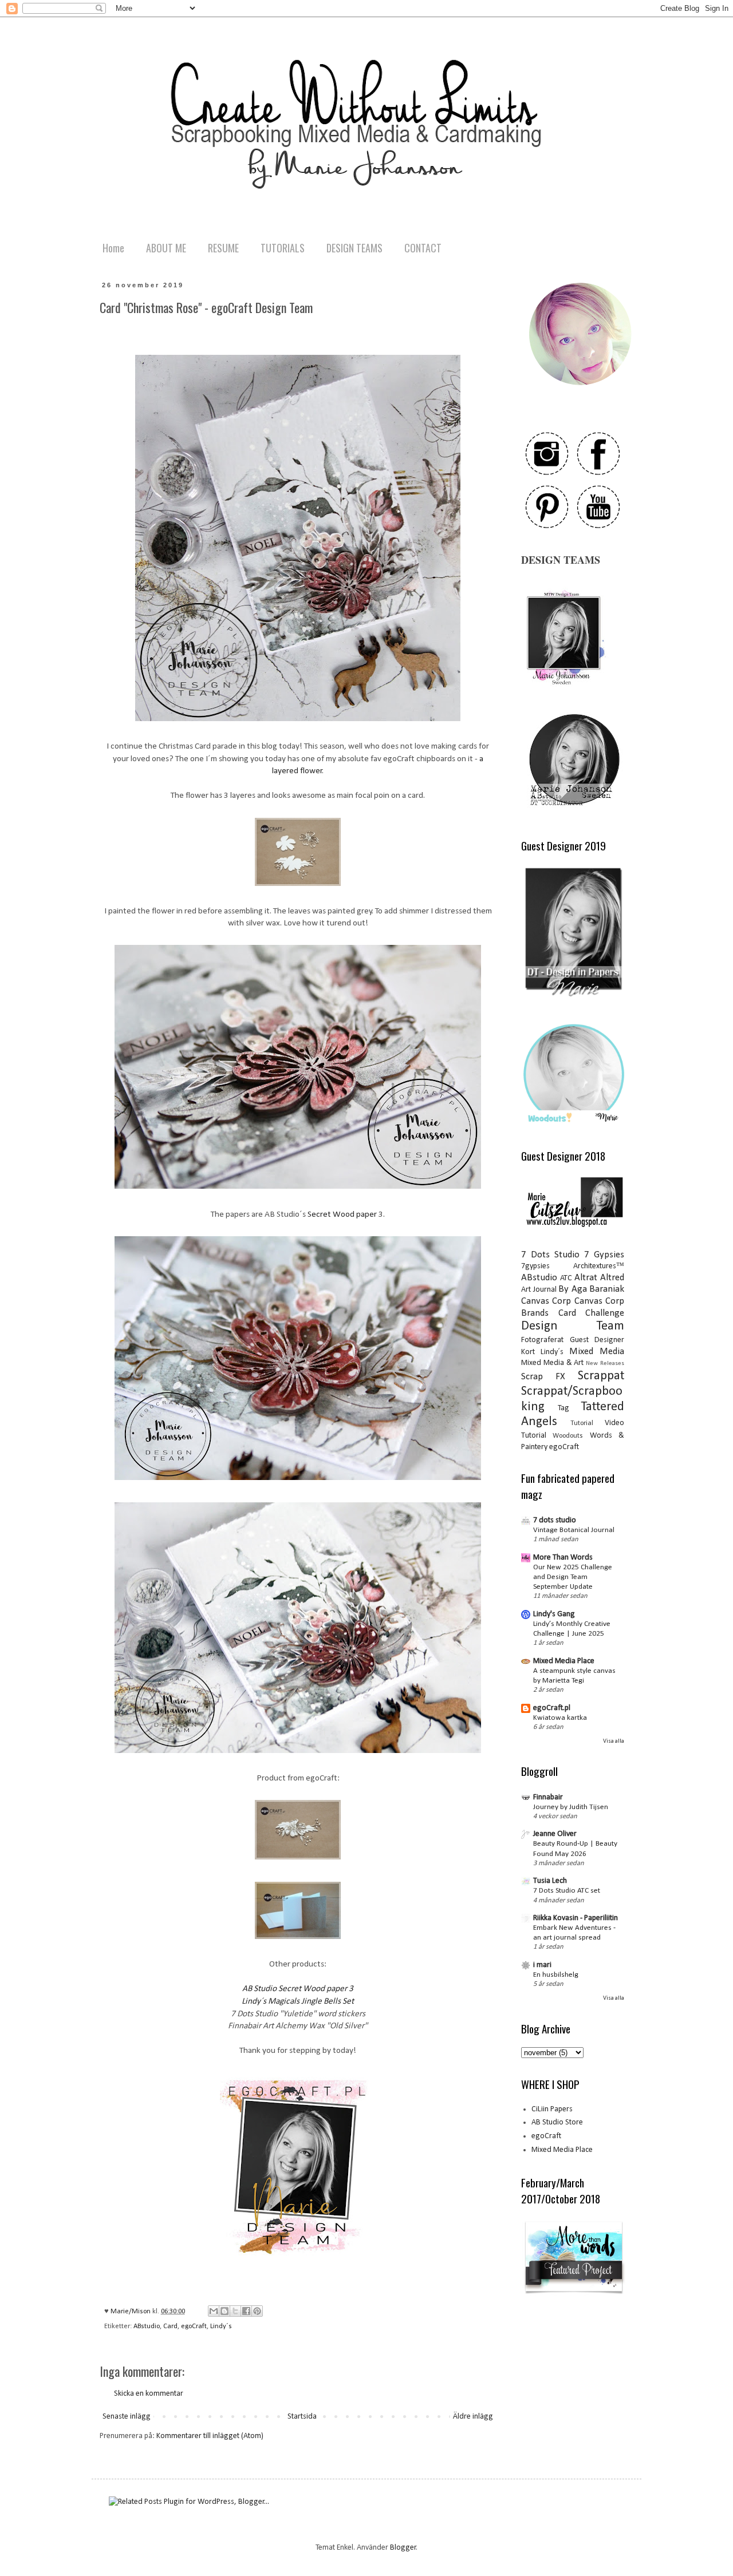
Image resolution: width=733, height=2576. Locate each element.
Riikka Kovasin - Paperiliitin (576, 1918)
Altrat (586, 1278)
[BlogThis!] (224, 2311)
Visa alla (614, 1741)
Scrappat (601, 1376)
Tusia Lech (550, 1881)
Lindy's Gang (554, 1614)
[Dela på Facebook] (246, 2311)
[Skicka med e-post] (214, 2311)
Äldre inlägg (473, 2417)
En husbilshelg (556, 1975)
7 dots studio (555, 1520)
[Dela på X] (235, 2311)
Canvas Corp (546, 1301)
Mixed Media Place (564, 1661)
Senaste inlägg (127, 2417)
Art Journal (539, 1290)
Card (170, 2326)
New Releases (605, 1364)
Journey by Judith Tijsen (571, 1807)
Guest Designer (597, 1340)
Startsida (302, 2417)
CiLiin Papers (552, 2109)
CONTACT (423, 248)
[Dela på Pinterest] (257, 2311)
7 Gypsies (604, 1255)
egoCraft (194, 2326)
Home (113, 248)
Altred (612, 1278)
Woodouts (568, 1436)
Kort (528, 1352)
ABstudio (147, 2326)
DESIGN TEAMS (354, 248)
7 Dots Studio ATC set (567, 1891)
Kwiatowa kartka (560, 1718)
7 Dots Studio (550, 1255)
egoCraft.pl (552, 1708)
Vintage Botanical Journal (574, 1530)
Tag (563, 1408)
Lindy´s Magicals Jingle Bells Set (298, 2001)
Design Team (573, 1326)
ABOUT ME (166, 248)
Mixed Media (597, 1352)
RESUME (223, 248)
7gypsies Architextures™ (573, 1266)
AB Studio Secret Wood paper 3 (298, 1989)
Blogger (403, 2548)
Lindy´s (221, 2326)
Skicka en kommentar (149, 2394)
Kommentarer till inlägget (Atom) (210, 2436)
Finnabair (548, 1797)
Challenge (605, 1313)
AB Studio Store (557, 2122)
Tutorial (582, 1423)
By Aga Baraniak (591, 1289)
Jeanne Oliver (555, 1834)
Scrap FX (543, 1377)
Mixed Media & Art (552, 1363)
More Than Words (563, 1558)
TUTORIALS (283, 248)
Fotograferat (542, 1340)
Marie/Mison (131, 2312)
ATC (566, 1278)
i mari (542, 1965)
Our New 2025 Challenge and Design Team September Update (573, 1577)
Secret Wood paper (343, 1214)
